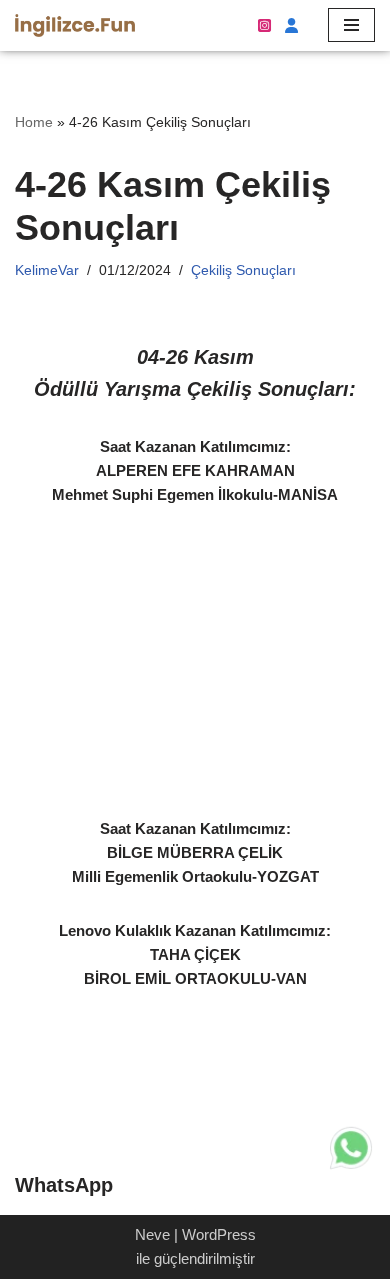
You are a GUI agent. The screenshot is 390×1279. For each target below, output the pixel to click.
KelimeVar (47, 270)
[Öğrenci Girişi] (289, 25)
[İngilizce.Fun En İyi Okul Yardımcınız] (75, 25)
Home (34, 122)
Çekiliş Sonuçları (243, 270)
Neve (152, 1234)
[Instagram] (264, 25)
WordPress (219, 1234)
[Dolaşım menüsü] (351, 25)
